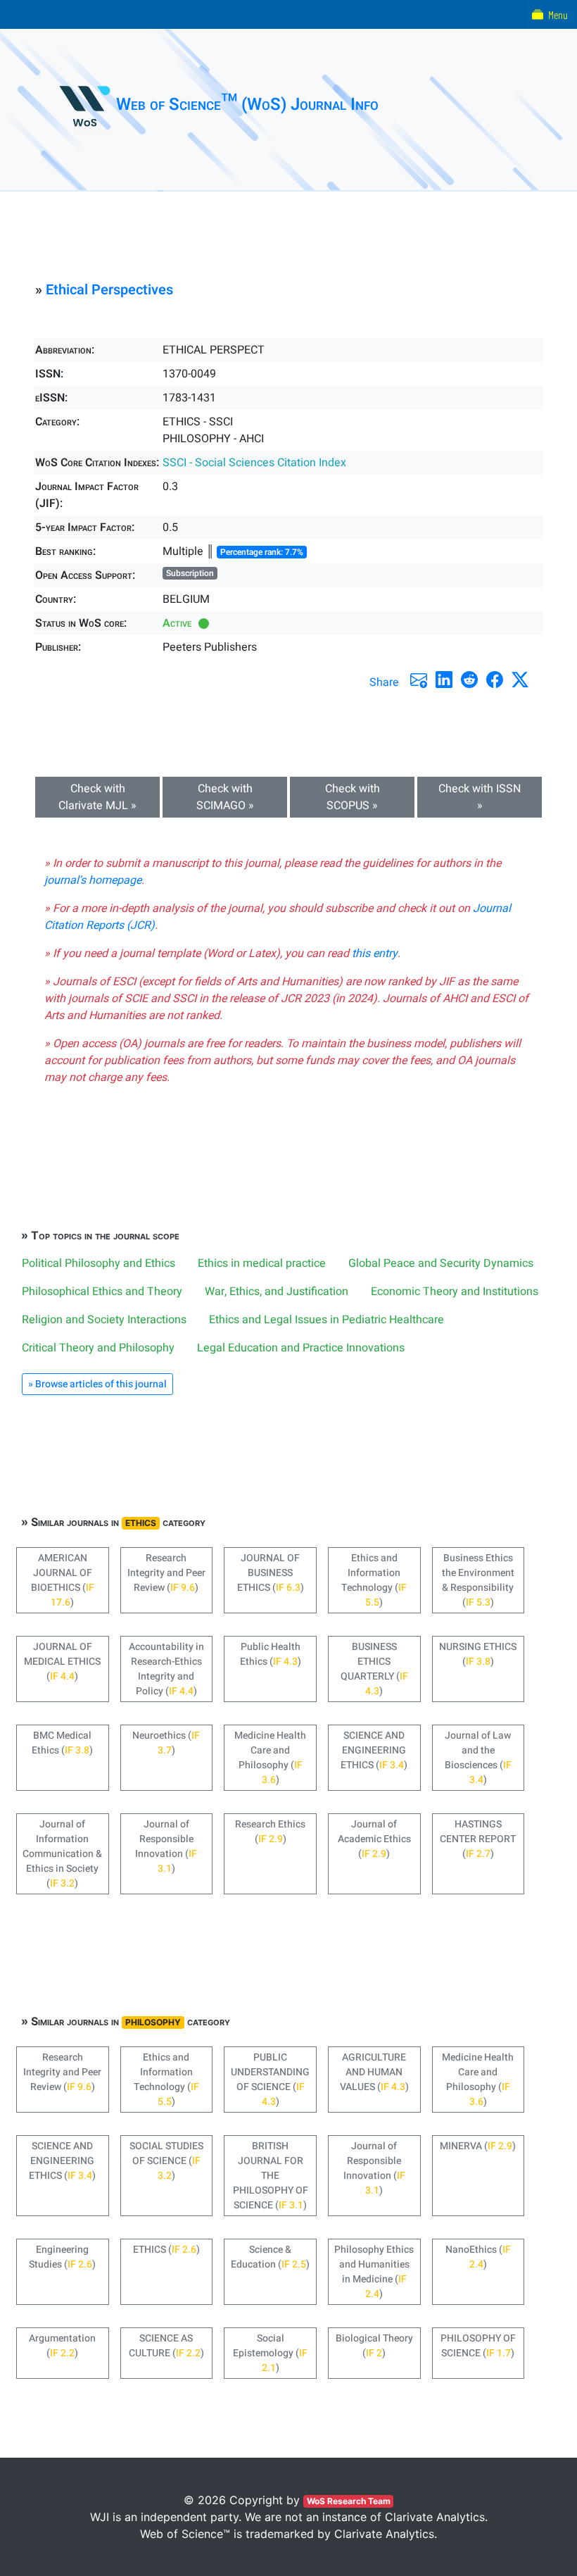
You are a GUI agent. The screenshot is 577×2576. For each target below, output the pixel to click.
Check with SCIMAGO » (225, 797)
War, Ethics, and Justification (277, 1292)
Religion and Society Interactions (104, 1320)
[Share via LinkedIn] (444, 680)
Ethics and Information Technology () (374, 1580)
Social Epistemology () (270, 2353)
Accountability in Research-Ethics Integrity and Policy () (166, 1669)
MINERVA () (478, 2146)
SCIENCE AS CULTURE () (166, 2346)
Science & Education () (270, 2257)
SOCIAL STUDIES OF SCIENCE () (166, 2161)
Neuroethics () (166, 1743)
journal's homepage (93, 880)
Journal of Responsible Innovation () (166, 1846)
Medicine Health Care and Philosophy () (270, 1758)
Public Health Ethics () (271, 1654)
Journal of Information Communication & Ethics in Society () (62, 1854)
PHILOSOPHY (153, 2022)
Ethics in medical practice (262, 1263)
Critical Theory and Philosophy (98, 1348)
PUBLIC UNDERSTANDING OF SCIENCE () (270, 2080)
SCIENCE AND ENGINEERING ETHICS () (374, 1750)
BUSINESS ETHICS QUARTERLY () (374, 1669)
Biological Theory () (374, 2346)
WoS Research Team (349, 2501)
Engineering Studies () (62, 2257)
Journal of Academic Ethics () (374, 1839)
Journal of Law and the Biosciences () (478, 1758)
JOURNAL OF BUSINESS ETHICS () (271, 1573)
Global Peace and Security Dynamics (441, 1263)
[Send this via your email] (419, 680)
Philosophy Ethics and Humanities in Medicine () (374, 2272)
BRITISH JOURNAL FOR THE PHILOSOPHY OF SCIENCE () (271, 2176)
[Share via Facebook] (495, 680)
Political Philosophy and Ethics (99, 1263)
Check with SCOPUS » (353, 797)
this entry (375, 954)
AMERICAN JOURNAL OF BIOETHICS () (63, 1580)
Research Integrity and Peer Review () (166, 1573)
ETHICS (141, 1523)
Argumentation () (62, 2346)
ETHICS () (166, 2250)
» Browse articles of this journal (97, 1384)
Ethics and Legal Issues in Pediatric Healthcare (326, 1320)
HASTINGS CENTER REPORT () (478, 1839)
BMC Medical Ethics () (62, 1743)
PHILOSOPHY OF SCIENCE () (478, 2346)
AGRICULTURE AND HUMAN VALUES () (374, 2072)
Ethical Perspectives (109, 290)
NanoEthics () (478, 2257)
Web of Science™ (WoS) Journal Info (247, 105)
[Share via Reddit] (469, 680)
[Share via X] (520, 680)
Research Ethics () (270, 1832)
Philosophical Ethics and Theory (102, 1292)
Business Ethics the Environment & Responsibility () (478, 1580)
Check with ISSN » (480, 797)
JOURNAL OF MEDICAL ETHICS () (62, 1662)
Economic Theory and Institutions (455, 1292)
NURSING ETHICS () (478, 1654)
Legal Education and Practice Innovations (301, 1348)
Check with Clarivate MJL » (97, 797)
